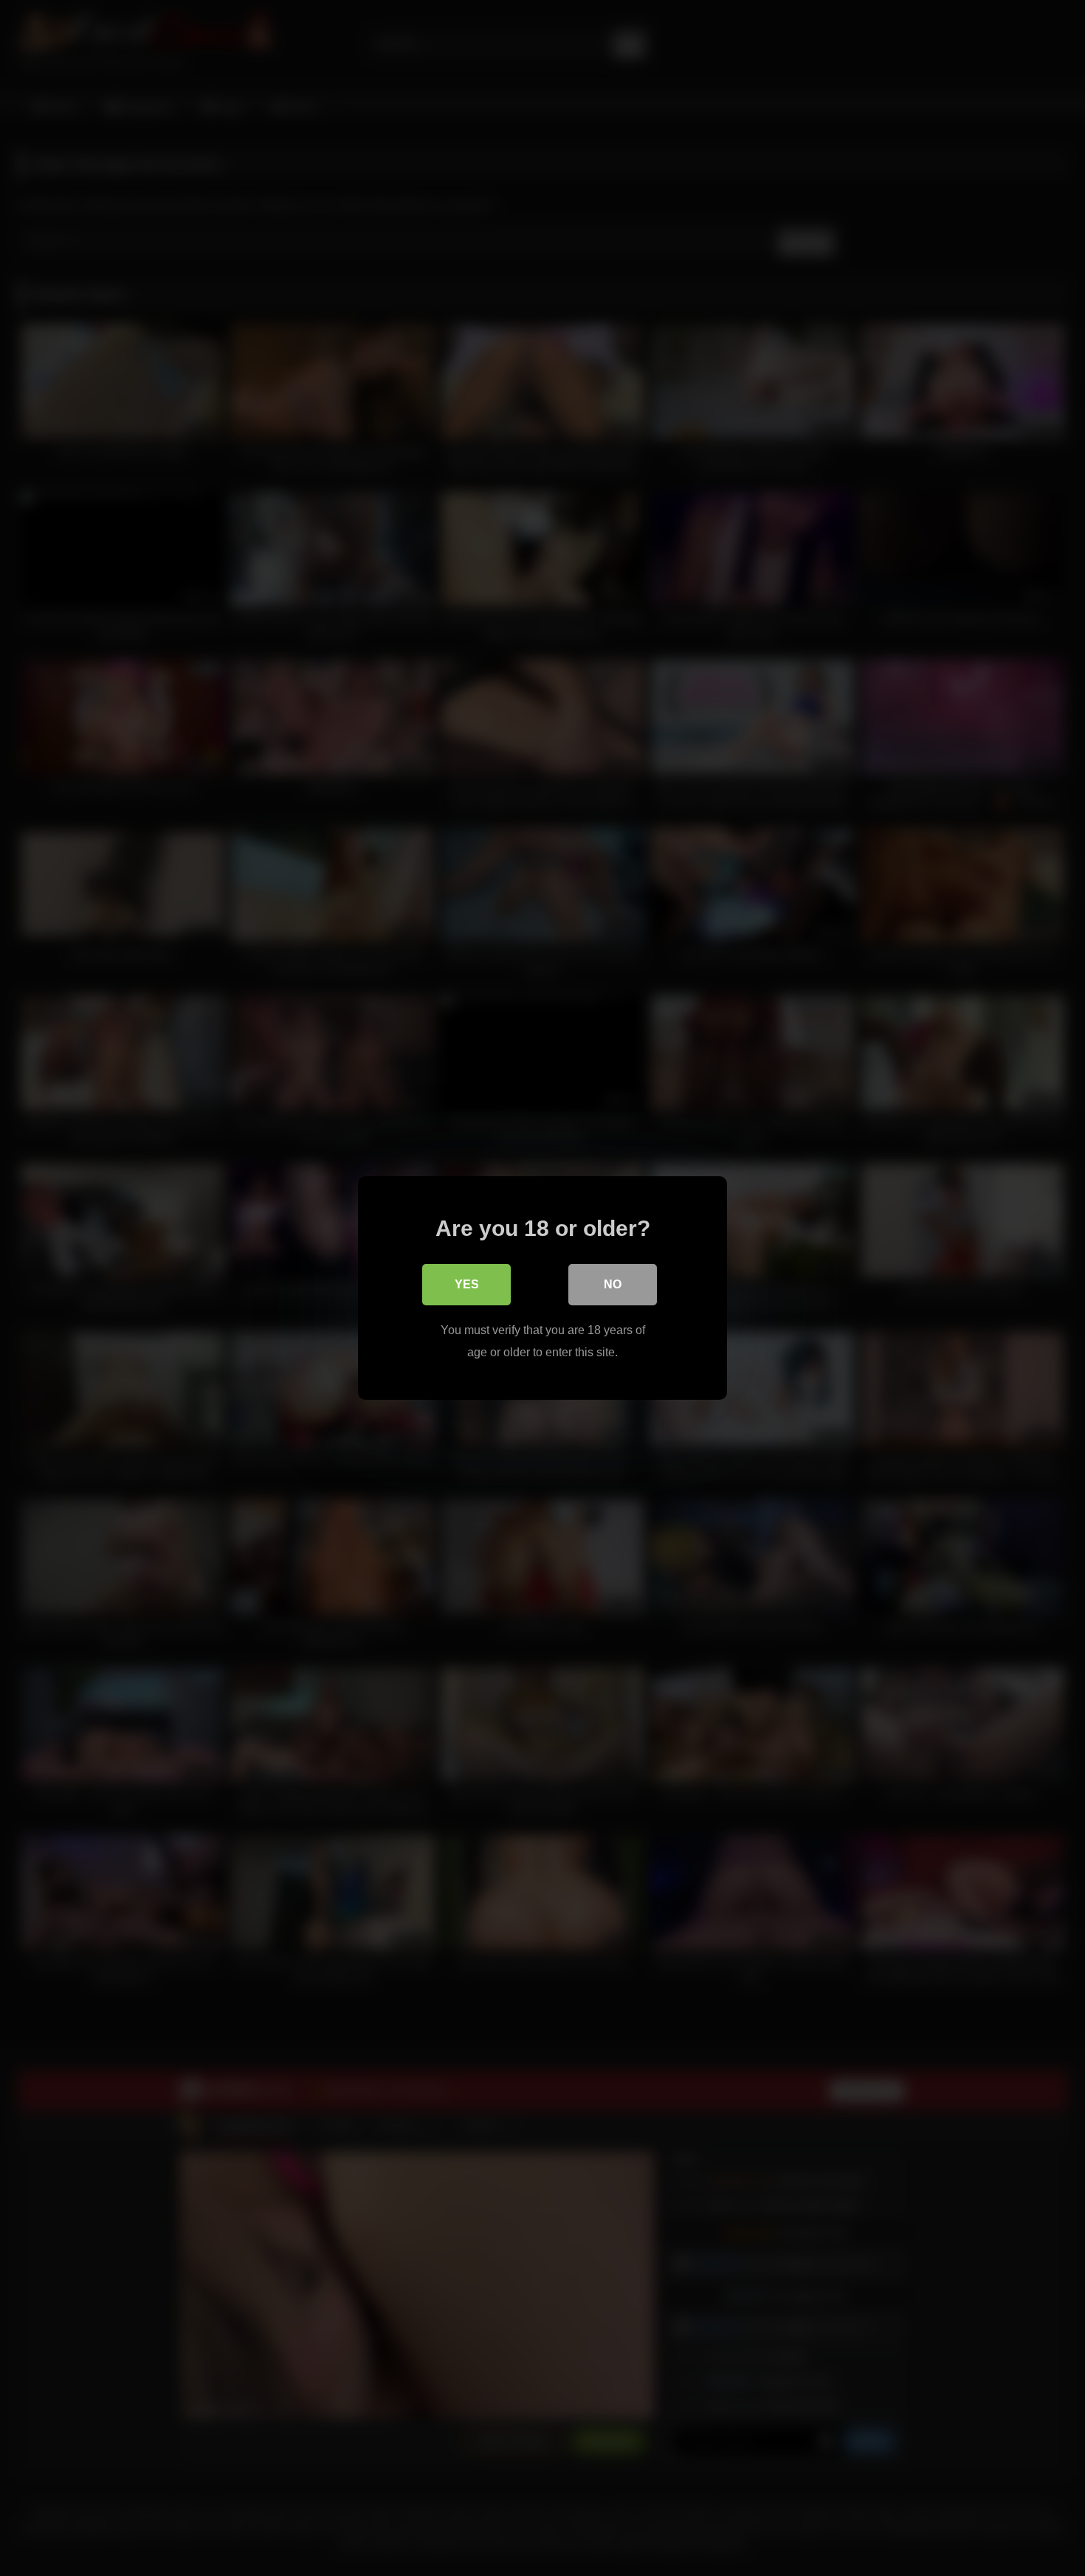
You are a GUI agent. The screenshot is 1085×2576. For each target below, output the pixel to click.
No (613, 1284)
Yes (467, 1284)
